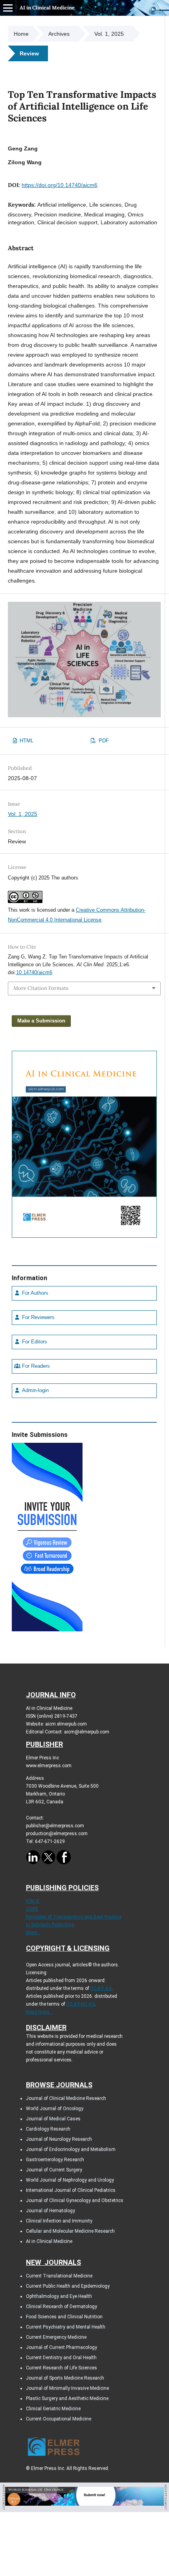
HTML (26, 741)
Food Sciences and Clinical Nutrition (64, 2317)
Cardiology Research (48, 2129)
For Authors (34, 1293)
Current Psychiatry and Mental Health (66, 2327)
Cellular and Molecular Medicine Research (70, 2231)
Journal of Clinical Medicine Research (66, 2098)
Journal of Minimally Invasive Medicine (67, 2388)
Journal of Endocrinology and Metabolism (71, 2149)
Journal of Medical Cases (53, 2119)
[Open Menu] (8, 8)
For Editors (34, 1342)
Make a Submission (41, 1021)
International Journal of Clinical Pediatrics (71, 2190)
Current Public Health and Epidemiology (68, 2286)
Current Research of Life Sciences (62, 2368)
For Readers (35, 1366)
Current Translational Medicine (59, 2276)
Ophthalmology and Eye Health (59, 2296)
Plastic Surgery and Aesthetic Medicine (67, 2398)
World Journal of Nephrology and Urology (70, 2180)
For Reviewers (38, 1317)
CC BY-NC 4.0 (81, 2004)
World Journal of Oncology (55, 2109)
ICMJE (33, 1901)
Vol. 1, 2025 (109, 34)
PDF (103, 741)
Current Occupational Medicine (59, 2419)
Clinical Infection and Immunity (59, 2221)
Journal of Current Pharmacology (62, 2347)
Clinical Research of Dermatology (62, 2307)
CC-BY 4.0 (101, 1988)
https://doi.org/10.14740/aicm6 (60, 185)
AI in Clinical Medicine (47, 8)
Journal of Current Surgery (54, 2170)
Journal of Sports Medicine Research (65, 2378)
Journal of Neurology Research (59, 2139)
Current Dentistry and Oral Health (61, 2358)
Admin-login (35, 1391)
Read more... (39, 2012)
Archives (59, 34)
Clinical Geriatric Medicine (53, 2409)
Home (21, 34)
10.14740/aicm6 (34, 972)
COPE (32, 1909)
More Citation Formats (41, 988)
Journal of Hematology (51, 2211)
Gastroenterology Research (55, 2160)
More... (33, 1933)
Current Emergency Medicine (56, 2337)
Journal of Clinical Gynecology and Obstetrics (75, 2200)
